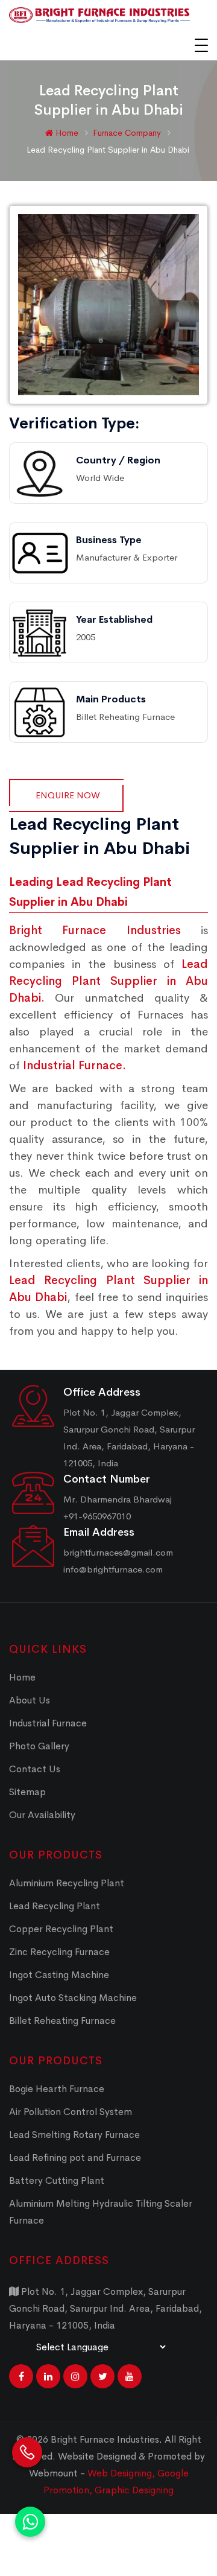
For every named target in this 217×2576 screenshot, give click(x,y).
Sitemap (27, 1792)
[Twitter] (102, 2376)
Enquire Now (68, 795)
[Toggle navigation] (201, 45)
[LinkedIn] (48, 2376)
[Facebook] (21, 2376)
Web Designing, (121, 2473)
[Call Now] (27, 2466)
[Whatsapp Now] (30, 2522)
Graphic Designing (134, 2490)
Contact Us (35, 1769)
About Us (30, 1700)
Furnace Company (128, 133)
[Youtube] (130, 2376)
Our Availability (42, 1815)
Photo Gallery (39, 1746)
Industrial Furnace (48, 1723)
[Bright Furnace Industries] (99, 15)
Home (66, 133)
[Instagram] (75, 2376)
